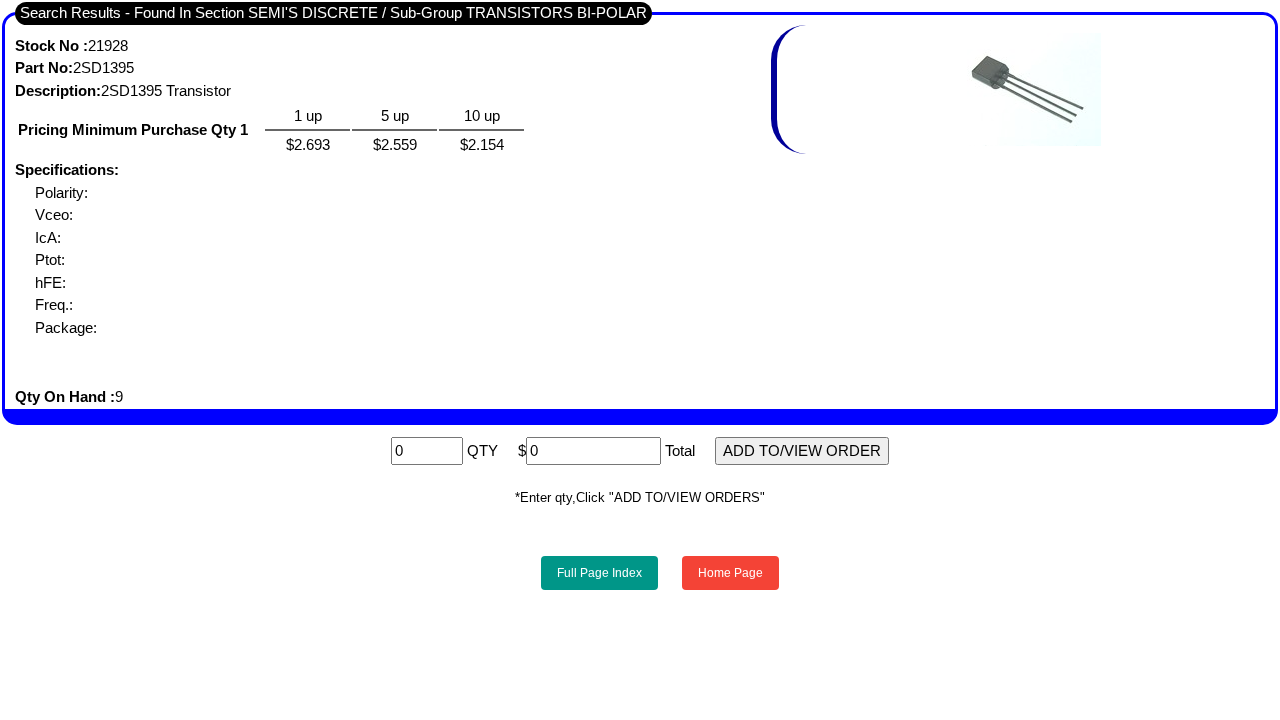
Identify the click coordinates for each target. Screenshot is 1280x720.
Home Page (730, 573)
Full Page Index (599, 573)
